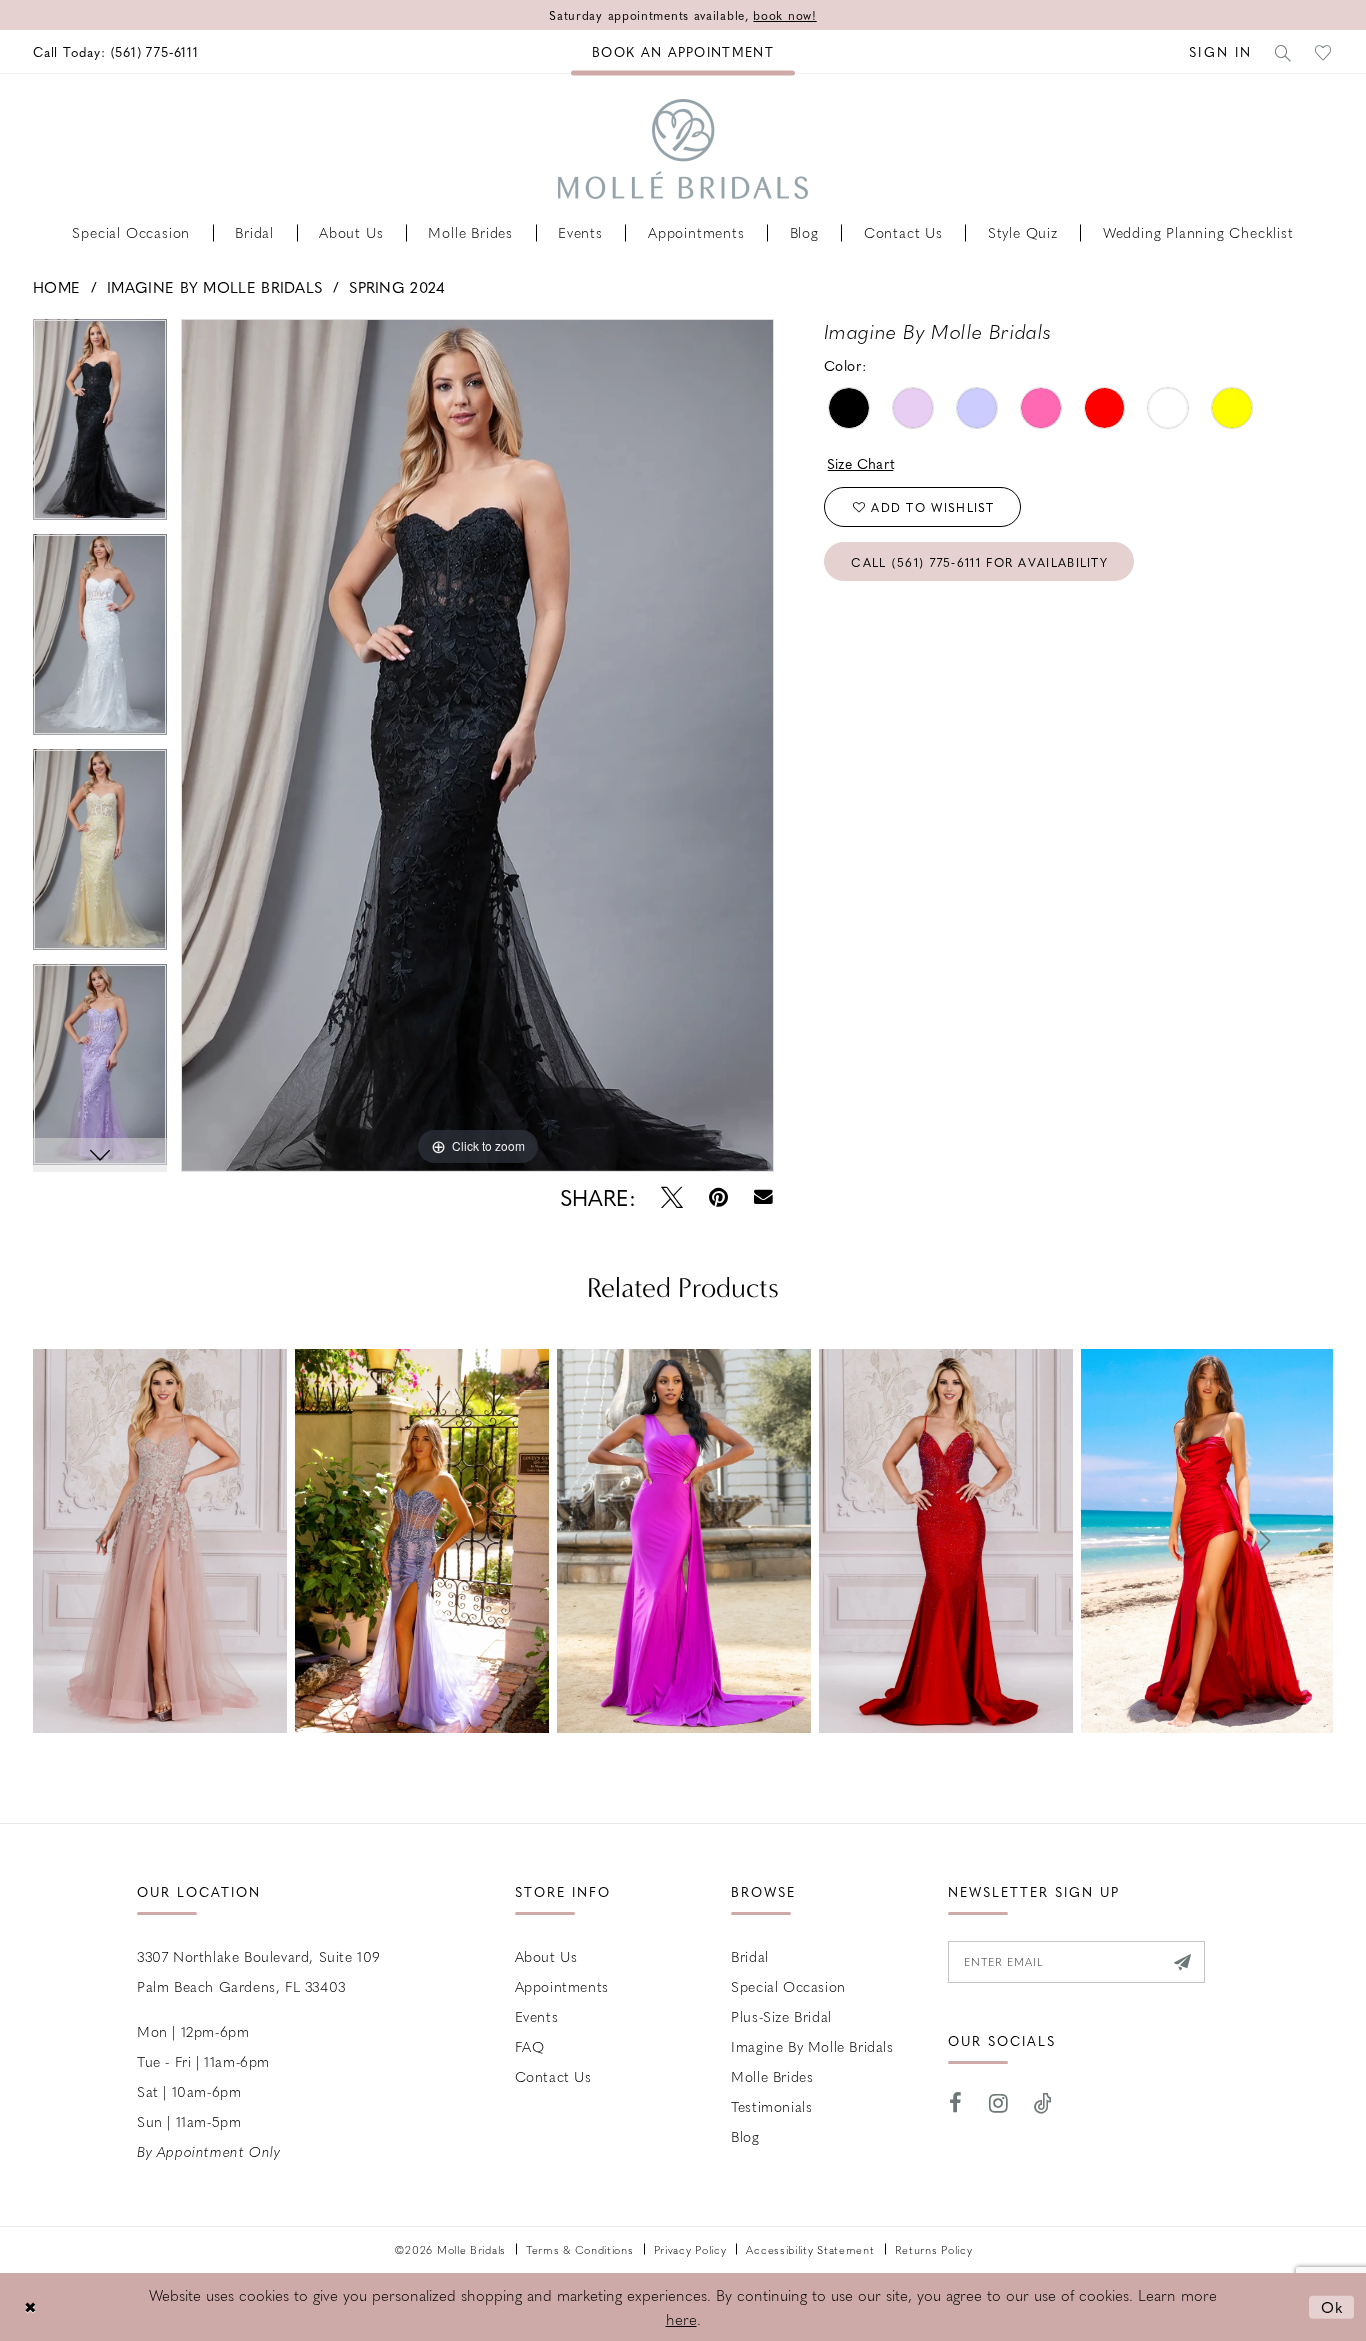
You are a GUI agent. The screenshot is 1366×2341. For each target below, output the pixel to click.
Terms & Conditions (580, 2249)
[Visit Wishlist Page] (1324, 51)
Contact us (553, 2076)
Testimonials (771, 2106)
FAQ (530, 2046)
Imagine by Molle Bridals (214, 287)
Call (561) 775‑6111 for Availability (979, 562)
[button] (1220, 51)
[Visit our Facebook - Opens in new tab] (956, 2103)
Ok (1332, 2306)
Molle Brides (772, 2076)
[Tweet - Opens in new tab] (672, 1197)
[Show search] (1284, 51)
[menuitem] (116, 51)
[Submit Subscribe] (1182, 1962)
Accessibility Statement (810, 2249)
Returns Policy (934, 2249)
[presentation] (160, 1541)
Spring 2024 (397, 287)
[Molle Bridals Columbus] (683, 149)
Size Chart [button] (861, 463)
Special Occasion (788, 1986)
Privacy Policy (690, 2249)
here (681, 2319)
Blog (745, 2136)
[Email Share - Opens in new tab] (763, 1197)
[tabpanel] (100, 426)
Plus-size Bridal (781, 2016)
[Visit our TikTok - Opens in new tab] (1043, 2103)
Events (537, 2016)
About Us (546, 1956)
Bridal (750, 1956)
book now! (784, 15)
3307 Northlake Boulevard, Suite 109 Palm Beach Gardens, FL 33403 (259, 1971)
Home (56, 287)
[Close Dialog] (30, 2306)
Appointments (562, 1986)
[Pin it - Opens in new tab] (718, 1197)
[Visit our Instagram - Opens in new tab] (999, 2103)
